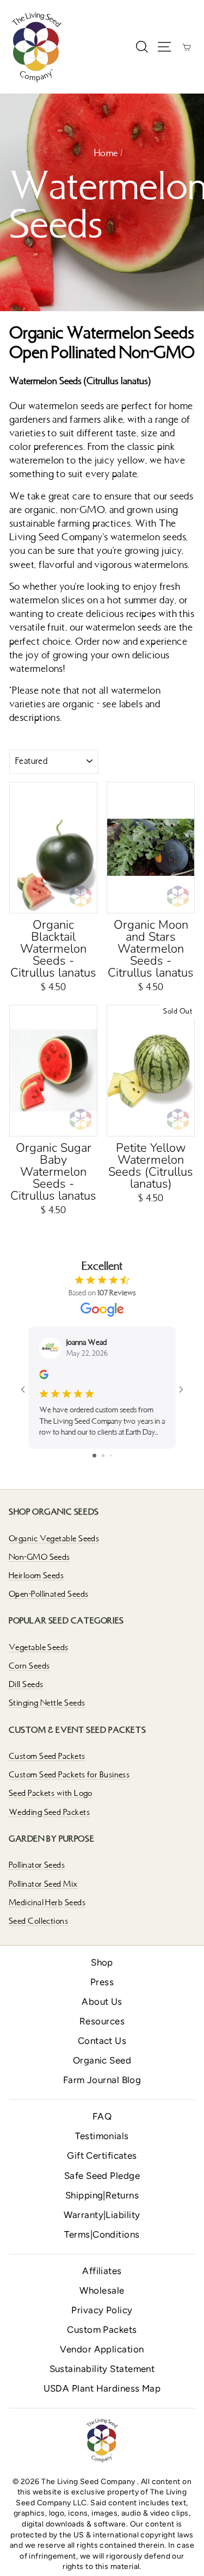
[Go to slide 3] (111, 1456)
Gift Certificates (102, 2155)
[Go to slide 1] (94, 1456)
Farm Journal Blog (102, 2080)
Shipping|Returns (102, 2195)
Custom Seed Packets (47, 1756)
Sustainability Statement (102, 2369)
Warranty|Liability (102, 2215)
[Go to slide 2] (103, 1456)
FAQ (102, 2116)
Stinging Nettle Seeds (47, 1703)
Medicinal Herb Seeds (47, 1902)
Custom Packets (102, 2330)
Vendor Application (102, 2349)
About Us (102, 2002)
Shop (102, 1962)
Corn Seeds (29, 1666)
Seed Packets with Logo (51, 1793)
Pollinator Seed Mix (43, 1884)
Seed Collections (38, 1921)
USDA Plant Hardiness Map (102, 2388)
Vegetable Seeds (39, 1647)
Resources (102, 2021)
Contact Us (102, 2041)
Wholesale (102, 2290)
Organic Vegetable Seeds (54, 1539)
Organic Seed (102, 2060)
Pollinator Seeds (37, 1865)
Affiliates (102, 2271)
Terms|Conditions (102, 2234)
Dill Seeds (26, 1684)
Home (106, 153)
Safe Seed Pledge (102, 2176)
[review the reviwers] (44, 1377)
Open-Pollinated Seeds (48, 1594)
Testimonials (102, 2136)
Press (102, 1982)
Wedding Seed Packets (49, 1812)
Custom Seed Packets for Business (69, 1775)
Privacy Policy (102, 2310)
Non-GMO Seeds (39, 1557)
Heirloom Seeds (36, 1576)
